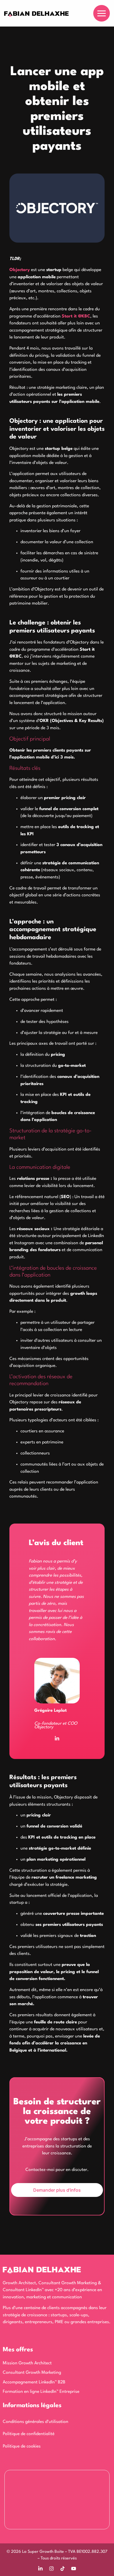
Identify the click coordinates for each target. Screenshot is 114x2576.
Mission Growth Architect (27, 2363)
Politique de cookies (22, 2446)
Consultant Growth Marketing (32, 2373)
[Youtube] (74, 2569)
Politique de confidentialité (29, 2434)
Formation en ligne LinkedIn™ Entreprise (41, 2392)
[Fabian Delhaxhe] (36, 15)
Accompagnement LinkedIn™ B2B (34, 2382)
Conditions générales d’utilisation (36, 2422)
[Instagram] (51, 2569)
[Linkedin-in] (57, 1739)
